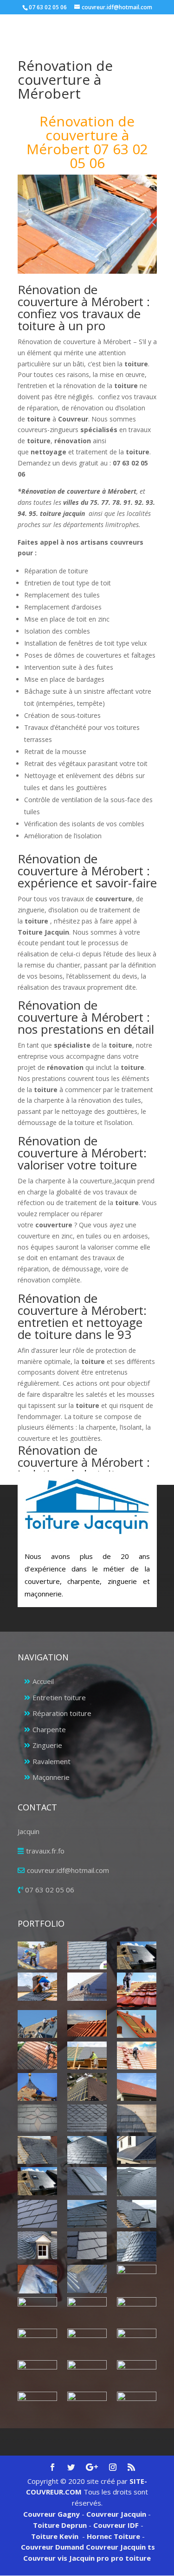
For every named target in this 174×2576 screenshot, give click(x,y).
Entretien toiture (59, 1697)
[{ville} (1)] (37, 1955)
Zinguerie (47, 1745)
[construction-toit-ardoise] (137, 2118)
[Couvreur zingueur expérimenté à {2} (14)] (87, 2402)
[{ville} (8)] (37, 2055)
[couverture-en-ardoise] (37, 2150)
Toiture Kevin (55, 2536)
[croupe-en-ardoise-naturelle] (87, 2150)
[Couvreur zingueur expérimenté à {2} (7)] (37, 2343)
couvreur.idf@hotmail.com (68, 1870)
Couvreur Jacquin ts (119, 2547)
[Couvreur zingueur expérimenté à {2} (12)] (137, 2374)
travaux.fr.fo (45, 1851)
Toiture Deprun (60, 2525)
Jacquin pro (88, 2558)
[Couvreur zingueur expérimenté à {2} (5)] (87, 2311)
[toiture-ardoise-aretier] (87, 2245)
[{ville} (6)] (87, 2023)
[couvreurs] (37, 2024)
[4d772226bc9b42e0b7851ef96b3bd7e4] (37, 2118)
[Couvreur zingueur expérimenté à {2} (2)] (87, 2279)
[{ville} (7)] (137, 2024)
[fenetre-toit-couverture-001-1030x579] (37, 2181)
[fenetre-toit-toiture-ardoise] (87, 2181)
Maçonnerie (51, 1777)
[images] (137, 2182)
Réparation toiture (62, 1713)
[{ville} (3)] (87, 1986)
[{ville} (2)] (137, 1955)
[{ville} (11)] (37, 2087)
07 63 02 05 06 (50, 1890)
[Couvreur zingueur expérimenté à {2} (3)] (137, 2279)
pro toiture (131, 2558)
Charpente (49, 1729)
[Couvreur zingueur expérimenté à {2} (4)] (37, 2311)
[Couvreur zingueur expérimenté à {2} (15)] (137, 2406)
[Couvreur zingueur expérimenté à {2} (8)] (87, 2342)
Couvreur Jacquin (116, 2514)
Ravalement (52, 1761)
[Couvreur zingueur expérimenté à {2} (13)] (37, 2406)
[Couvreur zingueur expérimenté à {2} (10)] (37, 2374)
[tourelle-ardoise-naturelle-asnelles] (137, 2246)
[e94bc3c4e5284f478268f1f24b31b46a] (137, 2150)
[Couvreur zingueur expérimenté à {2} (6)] (137, 2308)
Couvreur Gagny (52, 2514)
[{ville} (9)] (87, 2055)
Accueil (43, 1681)
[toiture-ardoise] (37, 2245)
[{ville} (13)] (137, 2087)
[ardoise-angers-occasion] (87, 2118)
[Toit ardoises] (87, 2214)
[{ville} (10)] (137, 2055)
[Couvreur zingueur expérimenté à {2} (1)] (37, 2279)
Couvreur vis (45, 2558)
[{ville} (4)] (137, 1989)
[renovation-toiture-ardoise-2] (37, 2214)
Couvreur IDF (116, 2525)
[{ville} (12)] (87, 2087)
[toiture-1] (137, 2214)
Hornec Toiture (113, 2536)
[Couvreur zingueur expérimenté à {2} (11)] (87, 2374)
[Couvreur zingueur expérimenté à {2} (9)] (137, 2343)
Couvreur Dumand (52, 2547)
